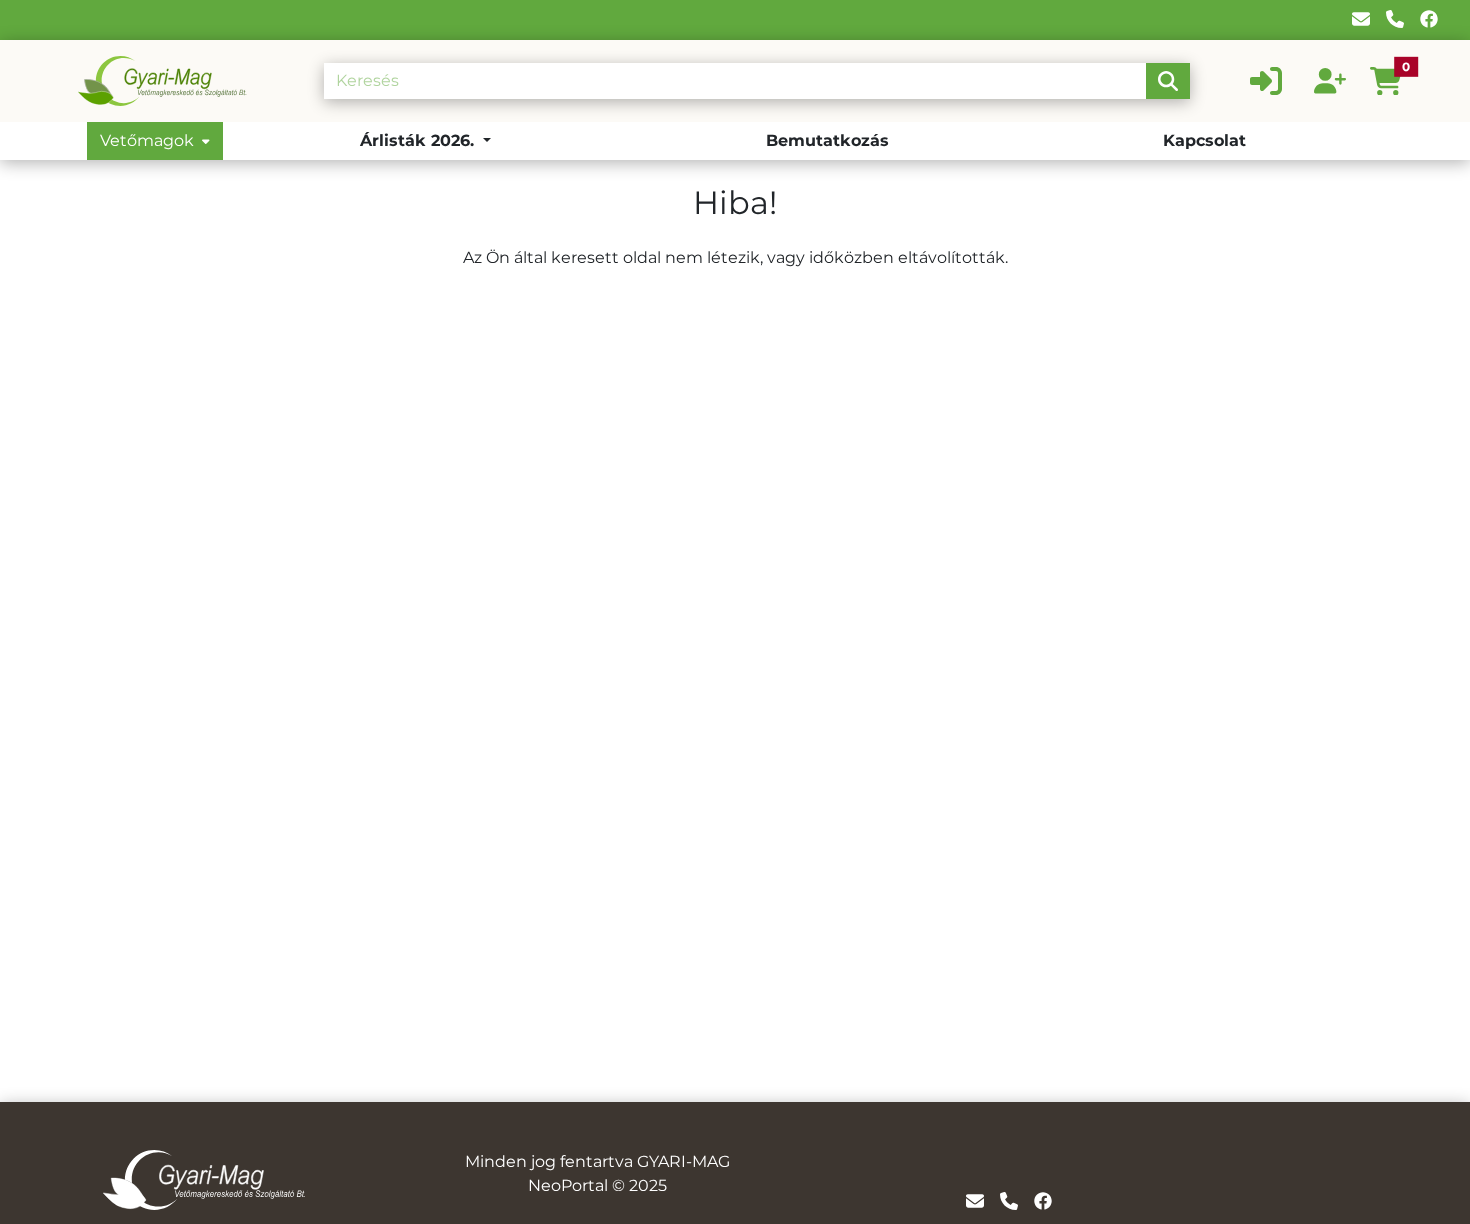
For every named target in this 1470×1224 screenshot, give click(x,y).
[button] (1394, 81)
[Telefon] (1395, 19)
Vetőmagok (147, 140)
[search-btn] (1168, 81)
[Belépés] (1266, 81)
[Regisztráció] (1330, 81)
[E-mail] (1361, 19)
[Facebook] (1429, 19)
